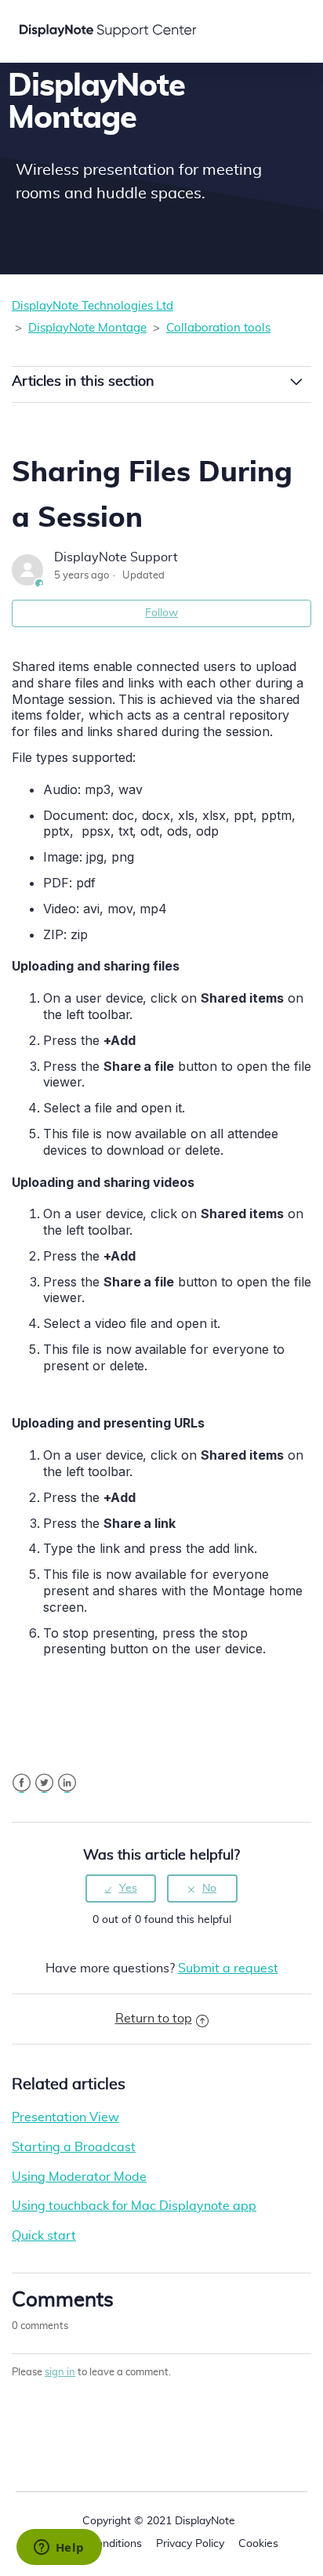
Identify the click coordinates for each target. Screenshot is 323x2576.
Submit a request (228, 1968)
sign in (60, 2373)
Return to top (154, 2019)
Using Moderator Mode (79, 2177)
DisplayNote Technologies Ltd (93, 306)
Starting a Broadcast (74, 2147)
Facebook (22, 1783)
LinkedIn (67, 1783)
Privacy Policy (190, 2544)
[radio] (121, 1889)
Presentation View (65, 2117)
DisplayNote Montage (87, 328)
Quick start (44, 2236)
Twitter (44, 1783)
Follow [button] (161, 613)
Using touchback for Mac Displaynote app (134, 2206)
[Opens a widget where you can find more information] (59, 2549)
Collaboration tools (218, 328)
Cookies (258, 2544)
